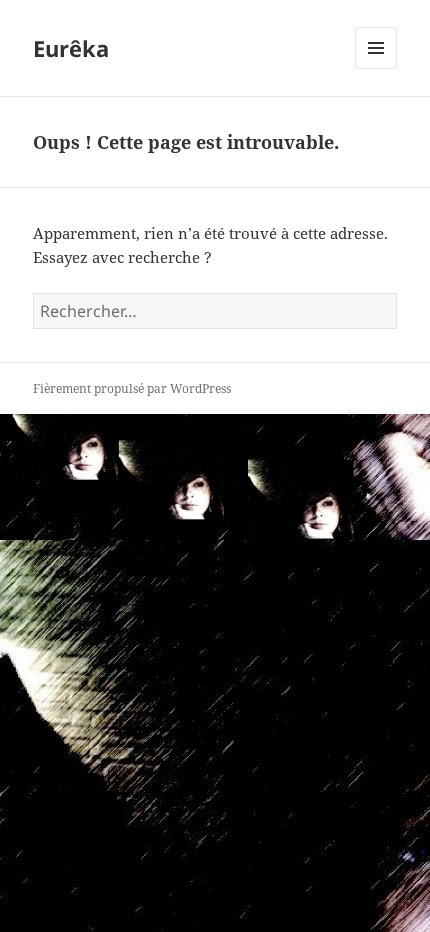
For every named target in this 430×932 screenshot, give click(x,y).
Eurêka (71, 48)
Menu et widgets (376, 68)
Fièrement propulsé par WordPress (132, 388)
